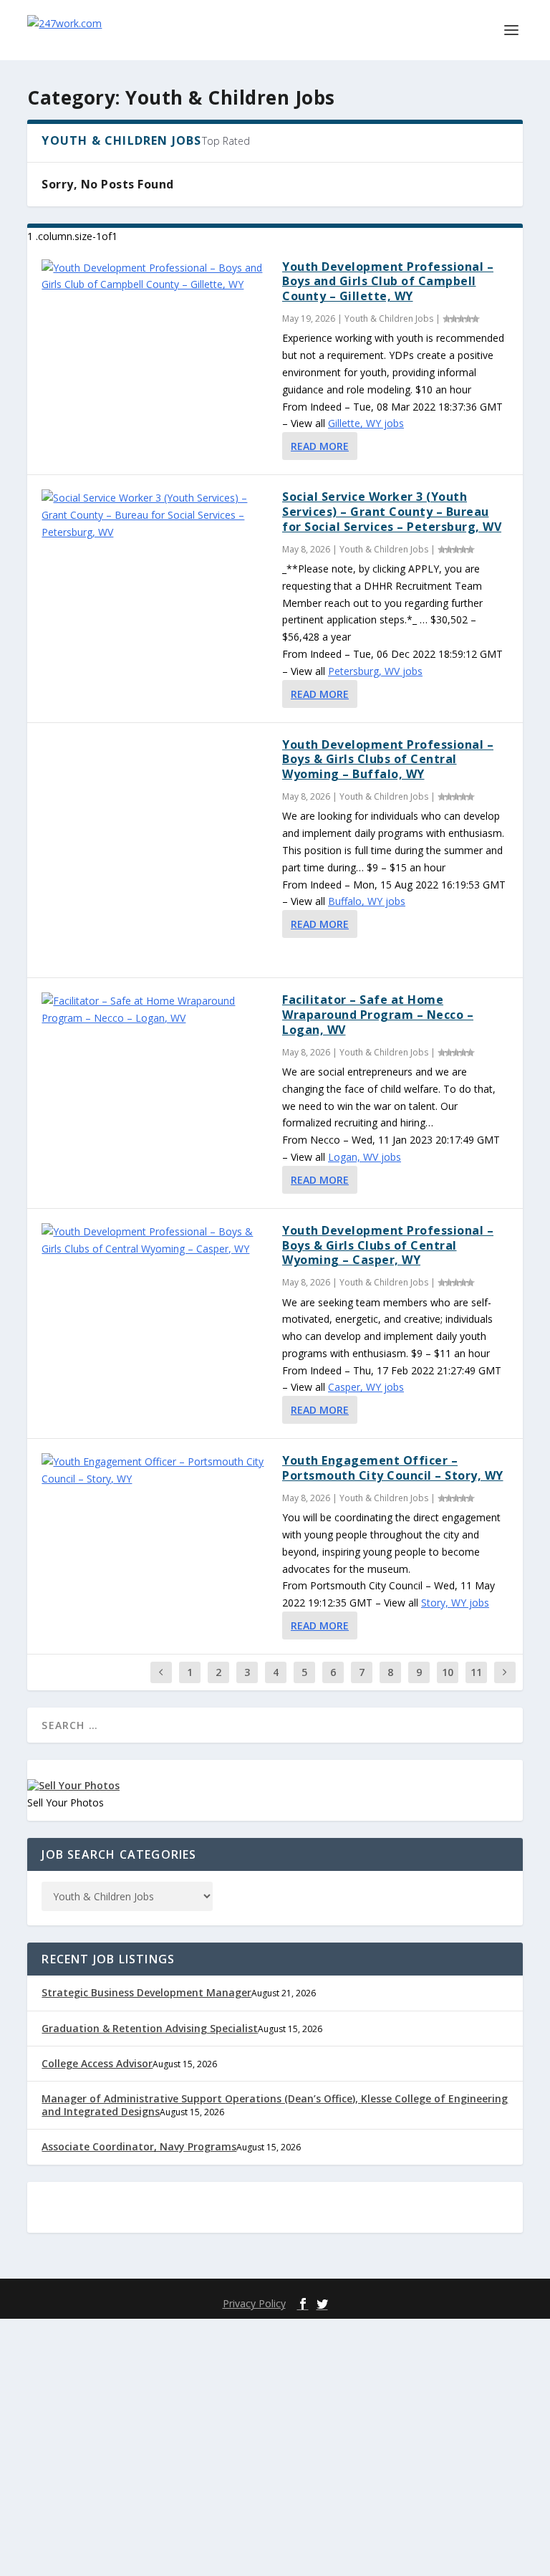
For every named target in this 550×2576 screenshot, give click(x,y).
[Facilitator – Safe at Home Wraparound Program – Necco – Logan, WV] (155, 1010)
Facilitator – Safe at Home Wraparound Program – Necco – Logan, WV (378, 1015)
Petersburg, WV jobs (375, 671)
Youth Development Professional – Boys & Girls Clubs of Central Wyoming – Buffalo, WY (388, 760)
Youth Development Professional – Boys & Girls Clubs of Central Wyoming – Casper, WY (388, 1245)
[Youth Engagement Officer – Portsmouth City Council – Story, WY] (155, 1470)
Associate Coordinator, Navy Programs (139, 2146)
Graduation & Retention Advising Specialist (150, 2028)
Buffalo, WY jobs (367, 901)
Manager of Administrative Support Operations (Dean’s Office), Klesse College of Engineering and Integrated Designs (275, 2105)
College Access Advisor (97, 2063)
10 (448, 1672)
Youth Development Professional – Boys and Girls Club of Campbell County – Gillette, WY (388, 282)
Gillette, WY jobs (366, 423)
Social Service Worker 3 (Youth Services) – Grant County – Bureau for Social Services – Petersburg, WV (392, 512)
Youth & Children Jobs (389, 319)
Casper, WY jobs (366, 1387)
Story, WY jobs (455, 1603)
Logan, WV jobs (365, 1157)
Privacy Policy (254, 2303)
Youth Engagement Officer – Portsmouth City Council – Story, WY (393, 1468)
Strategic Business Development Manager (146, 1992)
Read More (320, 446)
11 (476, 1672)
